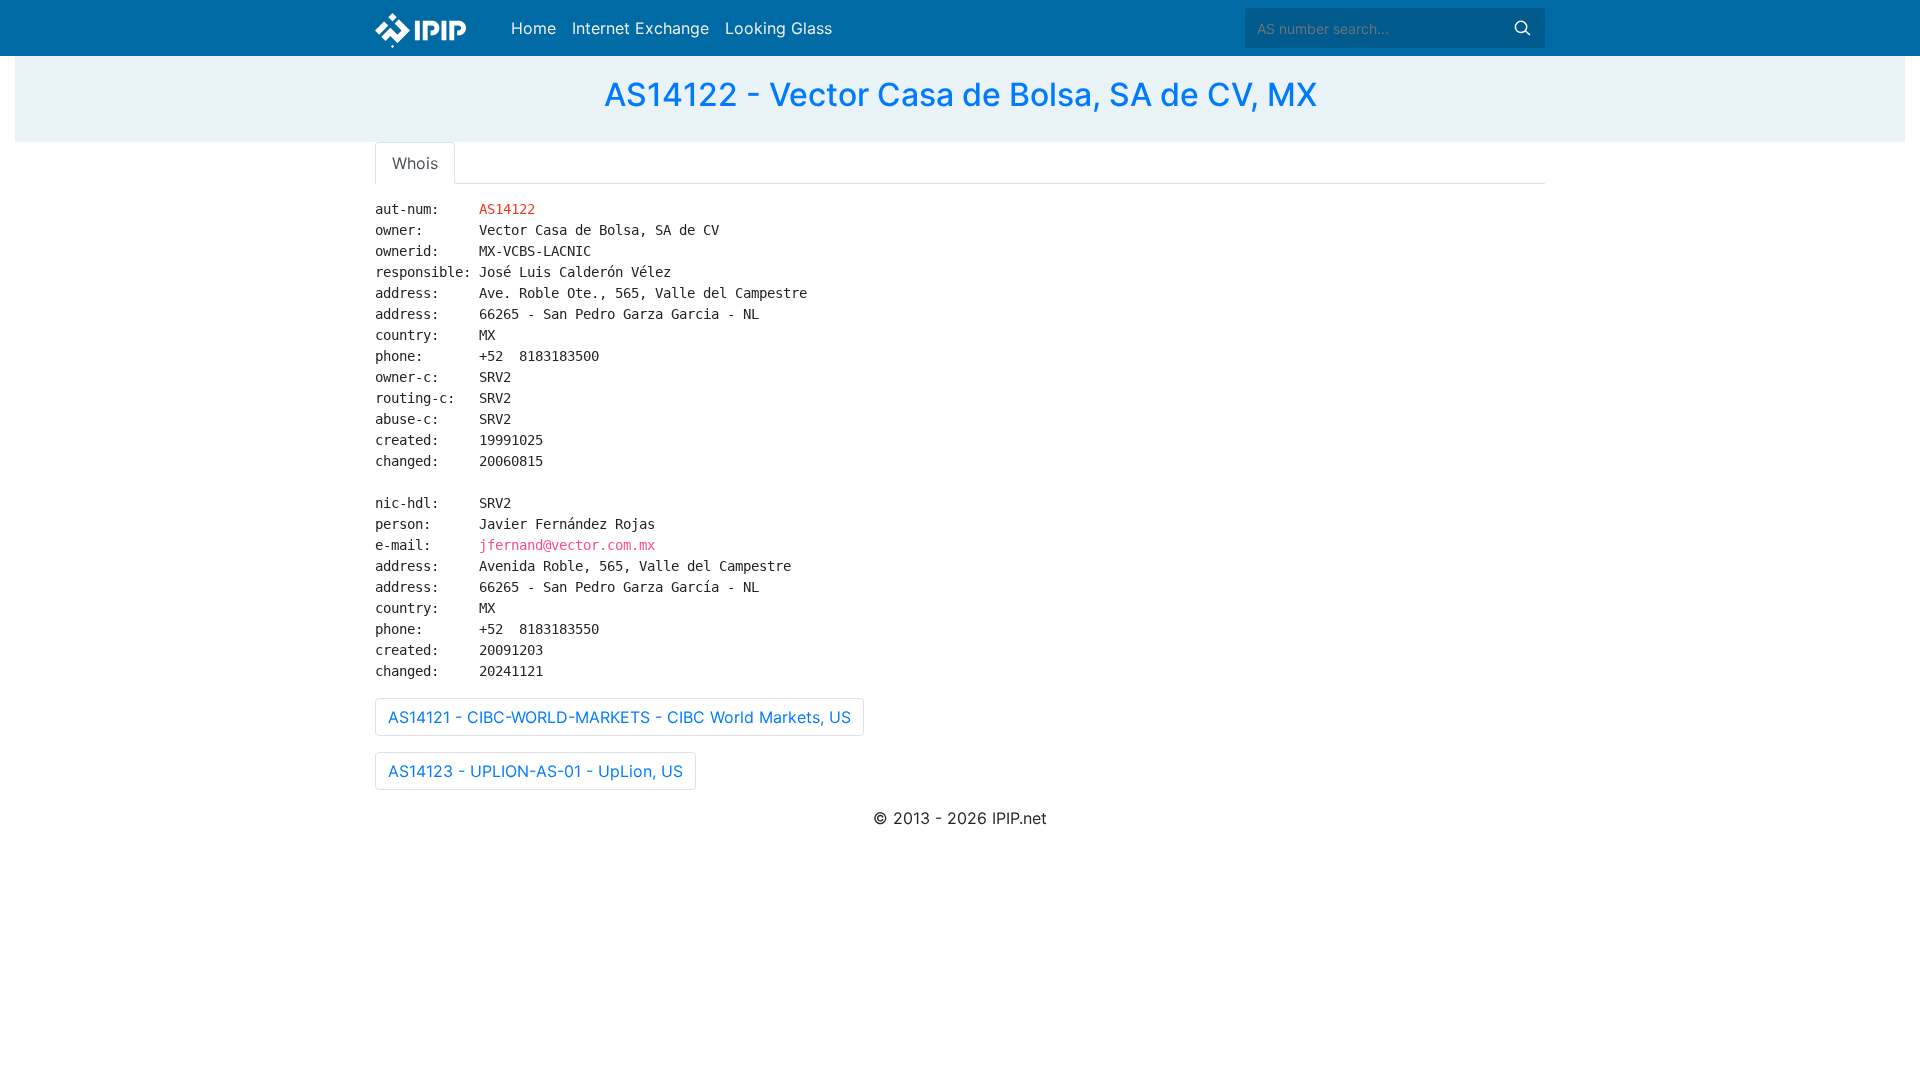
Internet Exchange (640, 28)
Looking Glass (778, 28)
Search (1522, 28)
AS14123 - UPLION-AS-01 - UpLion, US (535, 771)
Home (533, 28)
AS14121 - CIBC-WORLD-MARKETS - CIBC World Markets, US (619, 717)
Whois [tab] (415, 163)
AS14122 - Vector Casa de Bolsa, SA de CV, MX (960, 94)
